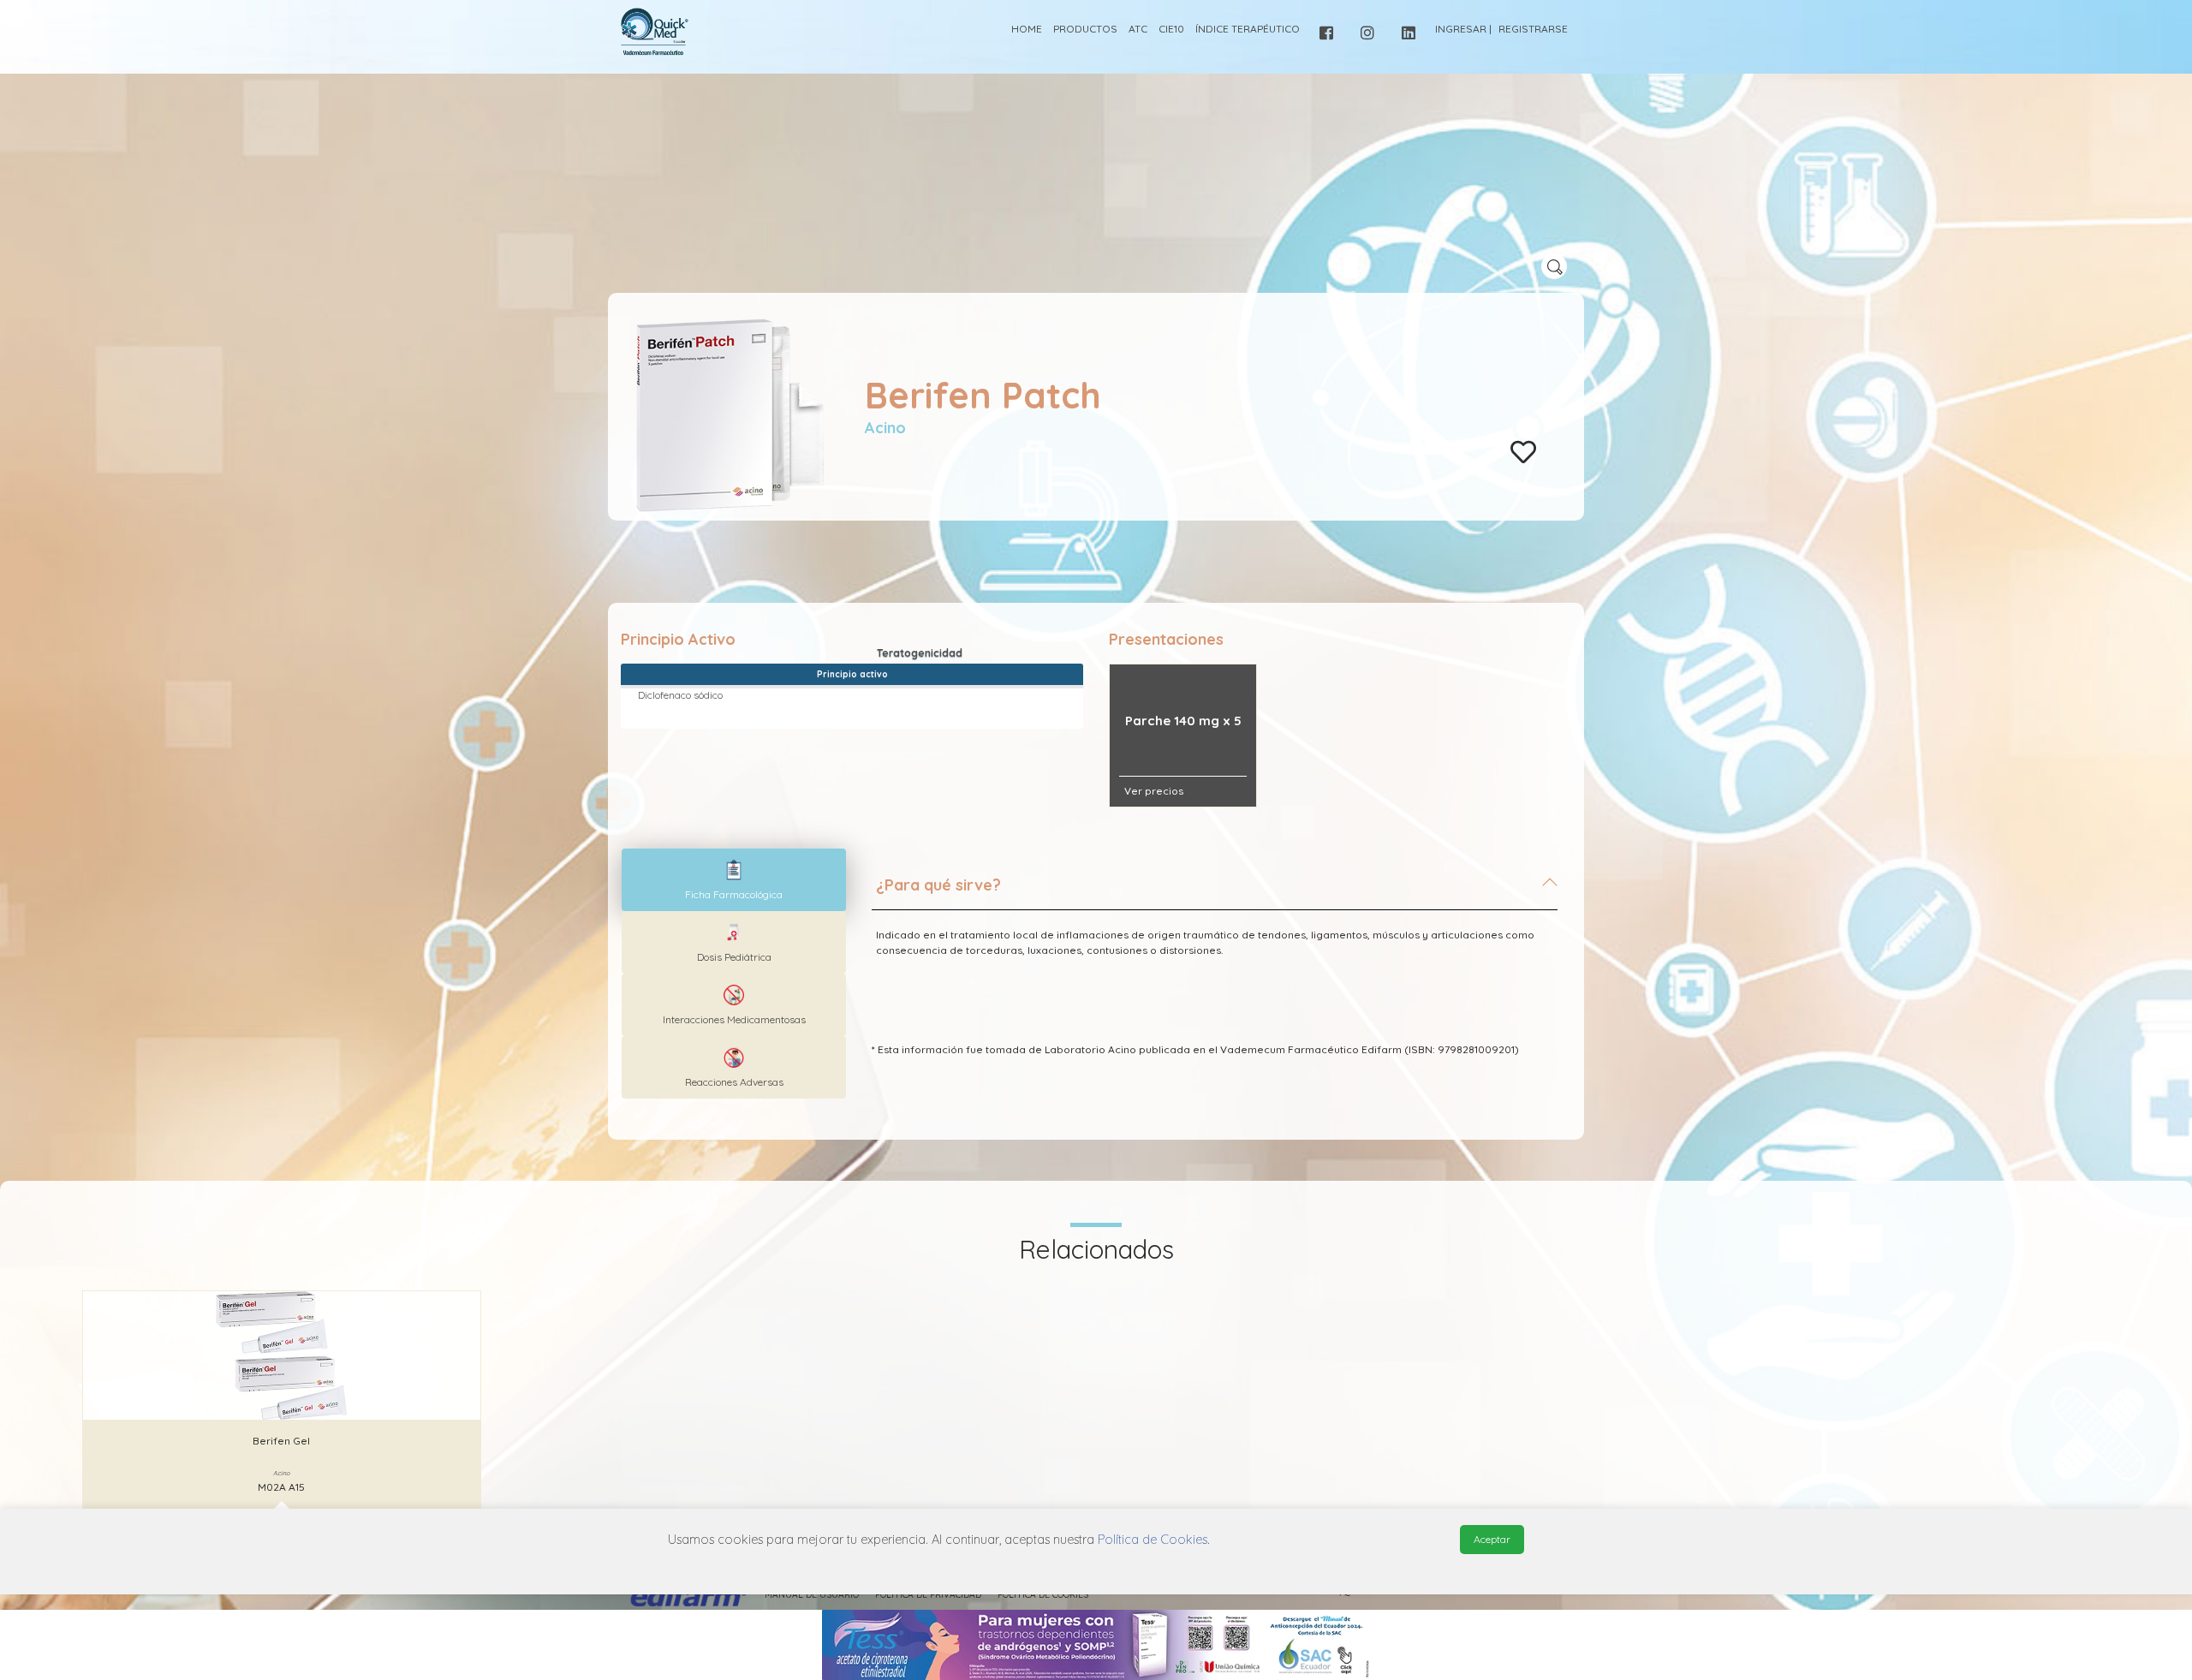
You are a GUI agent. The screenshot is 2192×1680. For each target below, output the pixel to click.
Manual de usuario (812, 1595)
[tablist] (734, 880)
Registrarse (1533, 29)
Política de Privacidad (928, 1595)
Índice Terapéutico (1248, 29)
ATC (1138, 29)
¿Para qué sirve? (938, 885)
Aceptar (1492, 1539)
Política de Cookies (1043, 1595)
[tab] (1215, 892)
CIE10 (1171, 29)
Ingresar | (1463, 29)
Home (1027, 29)
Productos (1085, 29)
